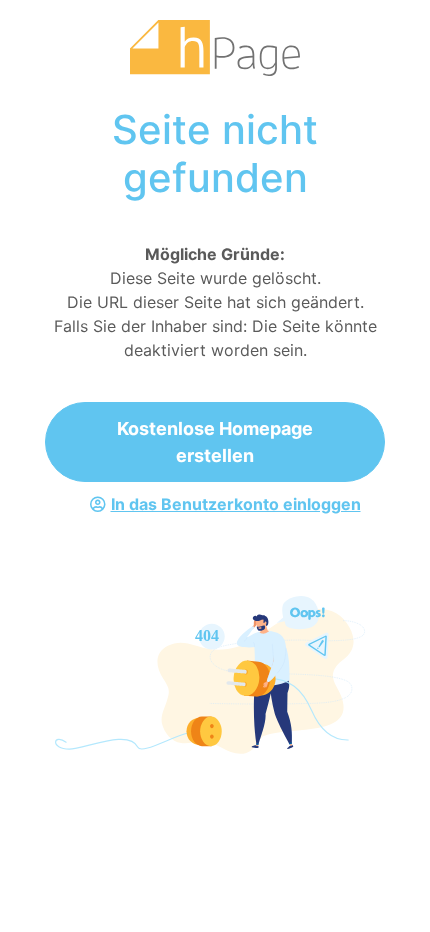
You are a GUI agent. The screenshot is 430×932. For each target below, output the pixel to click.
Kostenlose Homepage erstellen (215, 442)
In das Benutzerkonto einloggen (236, 504)
